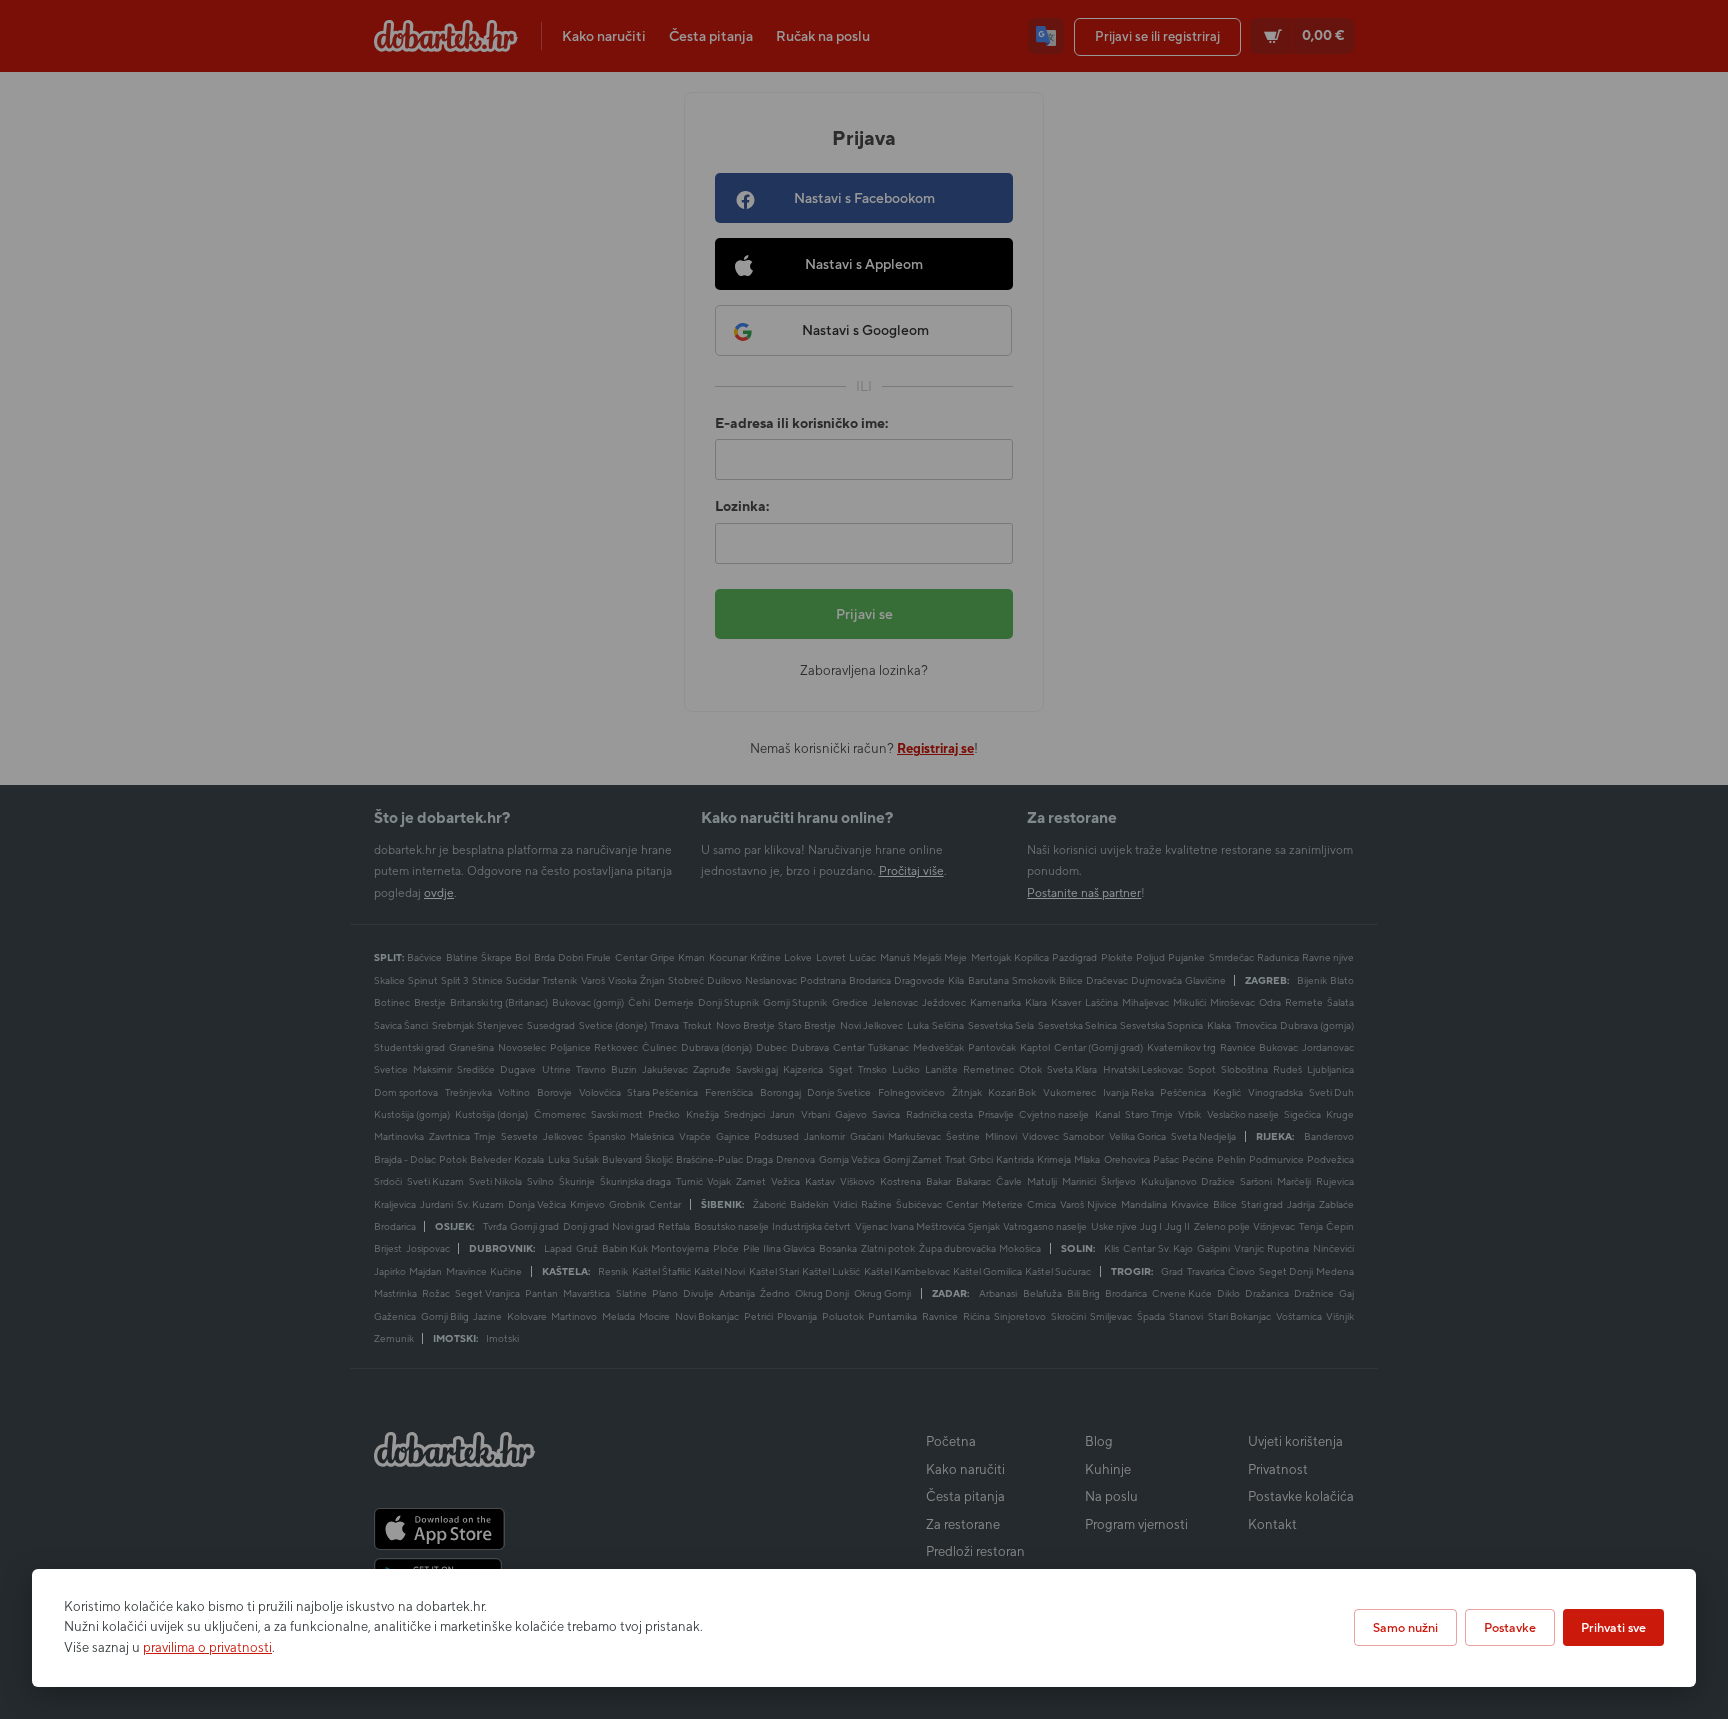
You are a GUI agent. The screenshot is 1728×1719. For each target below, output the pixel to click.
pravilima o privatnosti (207, 1647)
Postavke (1510, 1627)
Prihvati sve (1613, 1627)
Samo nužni (1405, 1627)
